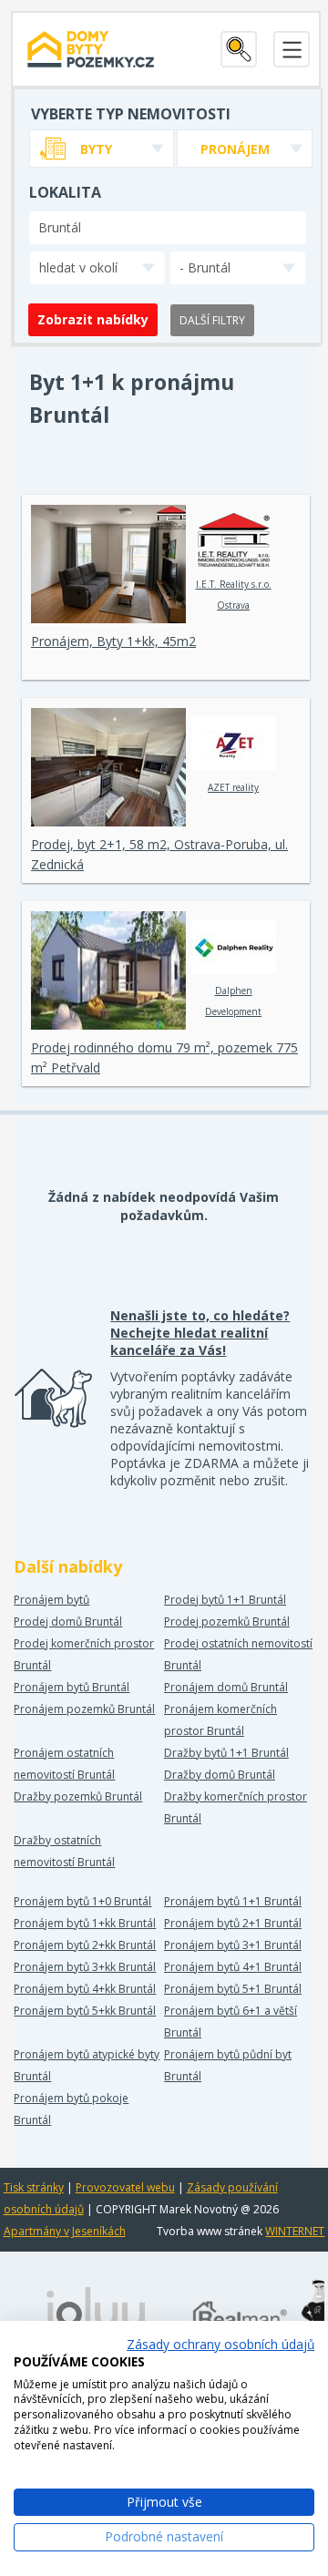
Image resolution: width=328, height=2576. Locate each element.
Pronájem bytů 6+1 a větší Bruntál (231, 2022)
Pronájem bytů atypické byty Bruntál (87, 2065)
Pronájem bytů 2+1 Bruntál (233, 1923)
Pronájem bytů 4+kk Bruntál (85, 1989)
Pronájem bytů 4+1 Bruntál (233, 1967)
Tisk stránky (34, 2187)
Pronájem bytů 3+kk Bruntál (85, 1967)
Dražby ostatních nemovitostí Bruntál (64, 1851)
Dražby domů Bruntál (220, 1775)
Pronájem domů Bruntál (226, 1687)
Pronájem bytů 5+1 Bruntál (233, 1989)
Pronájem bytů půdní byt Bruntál (228, 2065)
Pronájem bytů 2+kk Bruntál (85, 1945)
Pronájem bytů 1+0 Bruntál (82, 1901)
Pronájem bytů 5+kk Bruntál (85, 2011)
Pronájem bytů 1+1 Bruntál (233, 1901)
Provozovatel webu (125, 2187)
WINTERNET (295, 2231)
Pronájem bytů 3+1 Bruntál (233, 1945)
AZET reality (233, 787)
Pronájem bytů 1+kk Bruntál (85, 1923)
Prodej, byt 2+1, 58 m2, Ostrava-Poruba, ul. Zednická (159, 854)
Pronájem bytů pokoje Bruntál (71, 2109)
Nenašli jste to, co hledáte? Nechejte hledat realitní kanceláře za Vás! (200, 1333)
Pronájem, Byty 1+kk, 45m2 (113, 641)
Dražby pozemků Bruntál (78, 1796)
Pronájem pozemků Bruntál (84, 1709)
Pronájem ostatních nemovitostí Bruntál (64, 1764)
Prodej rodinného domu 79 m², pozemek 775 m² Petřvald (164, 1057)
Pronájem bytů (51, 1600)
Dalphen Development (233, 1001)
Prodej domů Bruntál (68, 1622)
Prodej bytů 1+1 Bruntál (225, 1600)
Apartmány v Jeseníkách (65, 2231)
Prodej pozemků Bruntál (227, 1622)
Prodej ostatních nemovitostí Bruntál (238, 1654)
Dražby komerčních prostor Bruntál (236, 1807)
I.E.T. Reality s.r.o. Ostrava (234, 595)
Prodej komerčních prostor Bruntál (84, 1654)
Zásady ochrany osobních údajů (220, 2344)
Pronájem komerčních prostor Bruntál (220, 1720)
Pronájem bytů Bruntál (72, 1687)
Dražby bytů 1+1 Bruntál (226, 1753)
